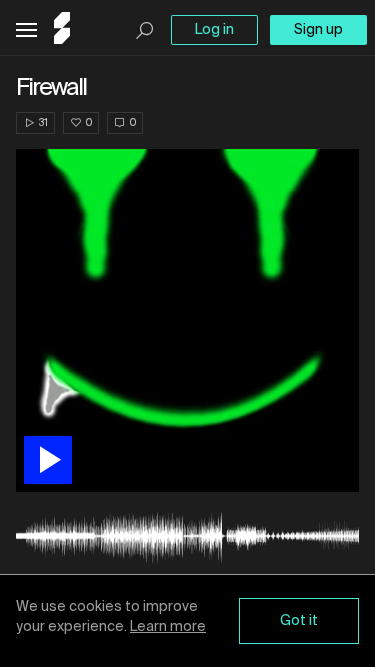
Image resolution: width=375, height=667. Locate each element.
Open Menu (26, 30)
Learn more (168, 627)
